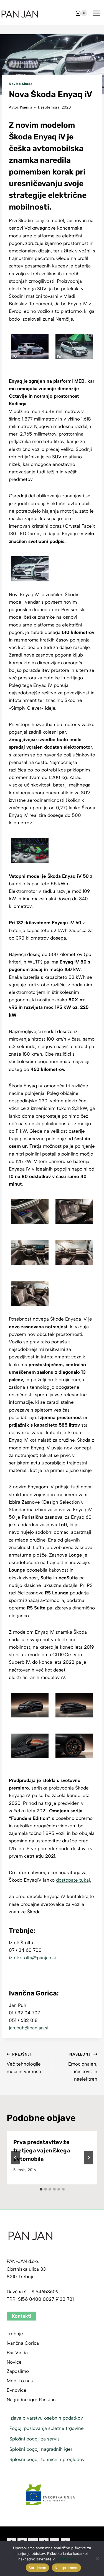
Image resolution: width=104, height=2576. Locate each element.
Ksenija (26, 107)
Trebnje (15, 2334)
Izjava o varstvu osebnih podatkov (46, 2418)
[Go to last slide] (16, 2158)
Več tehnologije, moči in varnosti (24, 2063)
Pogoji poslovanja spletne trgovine (47, 2428)
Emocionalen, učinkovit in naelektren (83, 2067)
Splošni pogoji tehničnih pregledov (47, 2459)
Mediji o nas (20, 2381)
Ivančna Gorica (23, 2343)
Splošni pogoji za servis (35, 2439)
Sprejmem (37, 2568)
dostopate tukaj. (73, 1880)
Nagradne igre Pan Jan (31, 2400)
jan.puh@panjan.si (29, 2028)
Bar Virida (17, 2353)
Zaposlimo (18, 2371)
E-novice (17, 2390)
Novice (14, 2362)
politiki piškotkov (70, 2559)
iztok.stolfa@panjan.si (32, 1958)
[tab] (41, 2189)
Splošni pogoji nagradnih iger (41, 2449)
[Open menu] (96, 13)
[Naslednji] (88, 2158)
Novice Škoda (21, 84)
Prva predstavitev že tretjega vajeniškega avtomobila (42, 2150)
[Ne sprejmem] (97, 2558)
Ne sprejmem (67, 2568)
